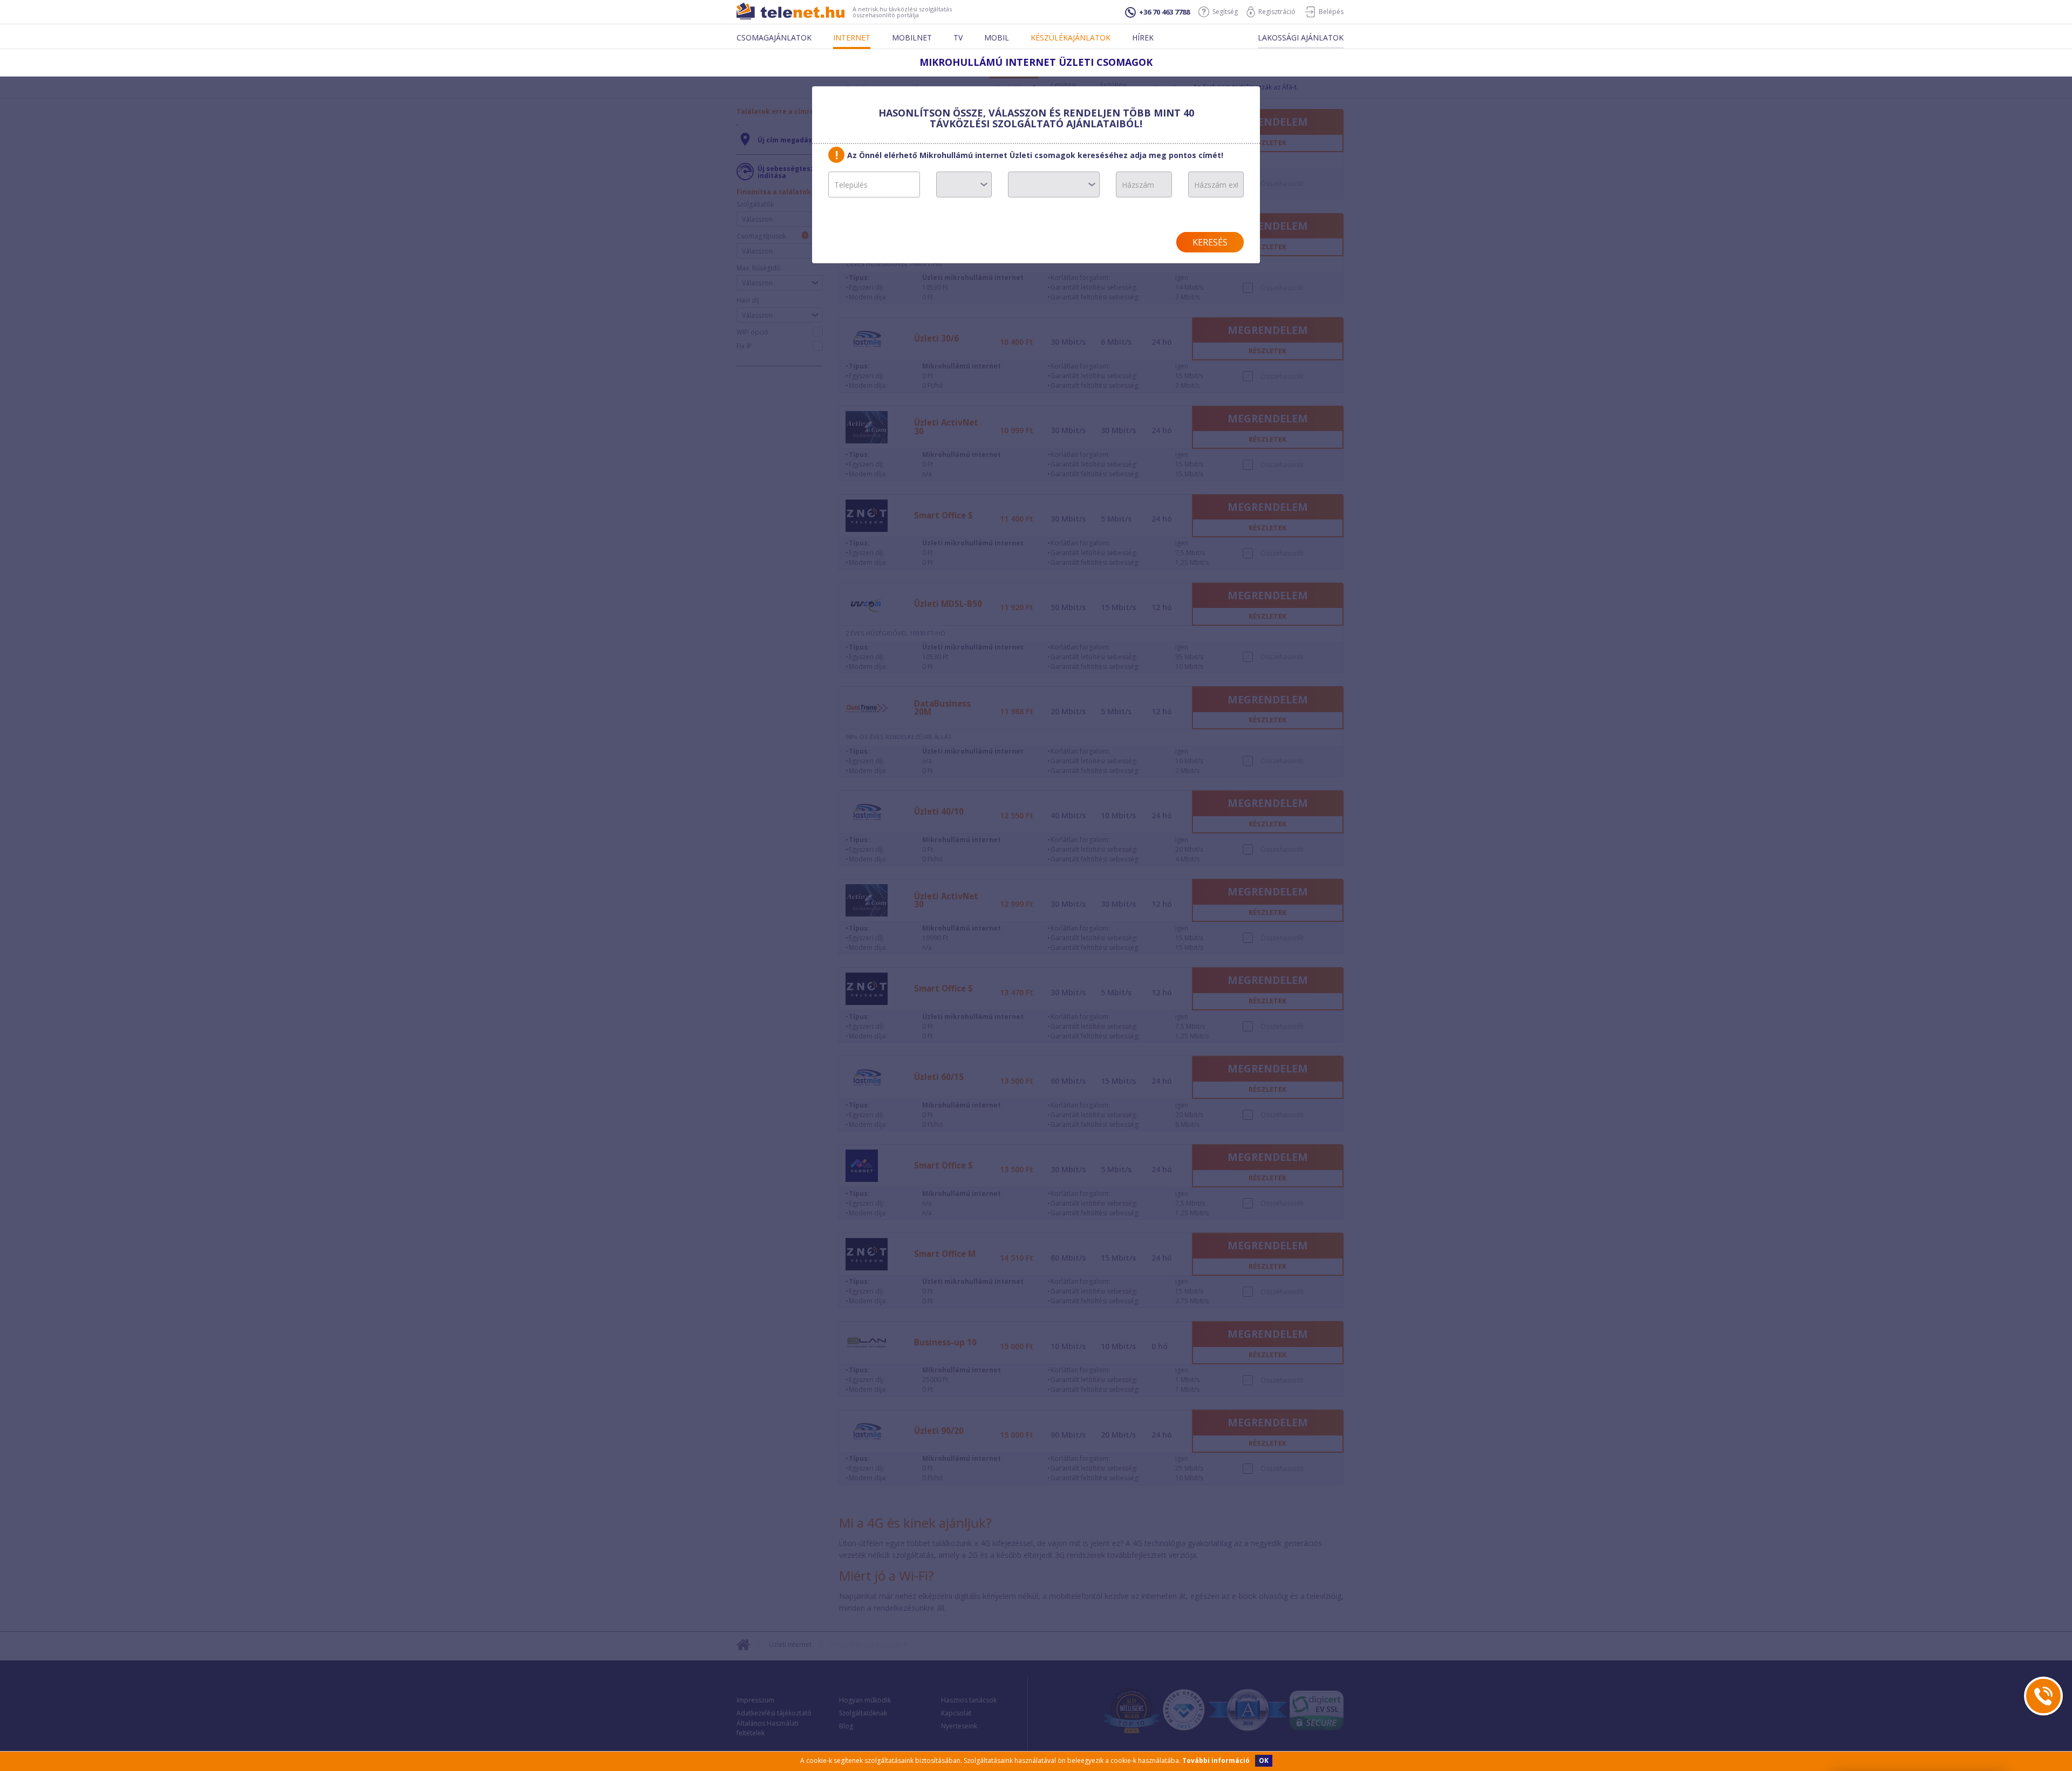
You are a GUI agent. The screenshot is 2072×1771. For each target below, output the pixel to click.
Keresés (1210, 242)
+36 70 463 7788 (1164, 12)
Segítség (1225, 12)
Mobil (997, 37)
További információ (1216, 1760)
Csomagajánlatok (774, 37)
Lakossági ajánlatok (1301, 37)
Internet (852, 37)
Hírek (1143, 37)
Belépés (1331, 12)
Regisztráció (1277, 12)
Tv (958, 37)
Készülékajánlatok (1071, 37)
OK (1264, 1760)
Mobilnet (912, 37)
